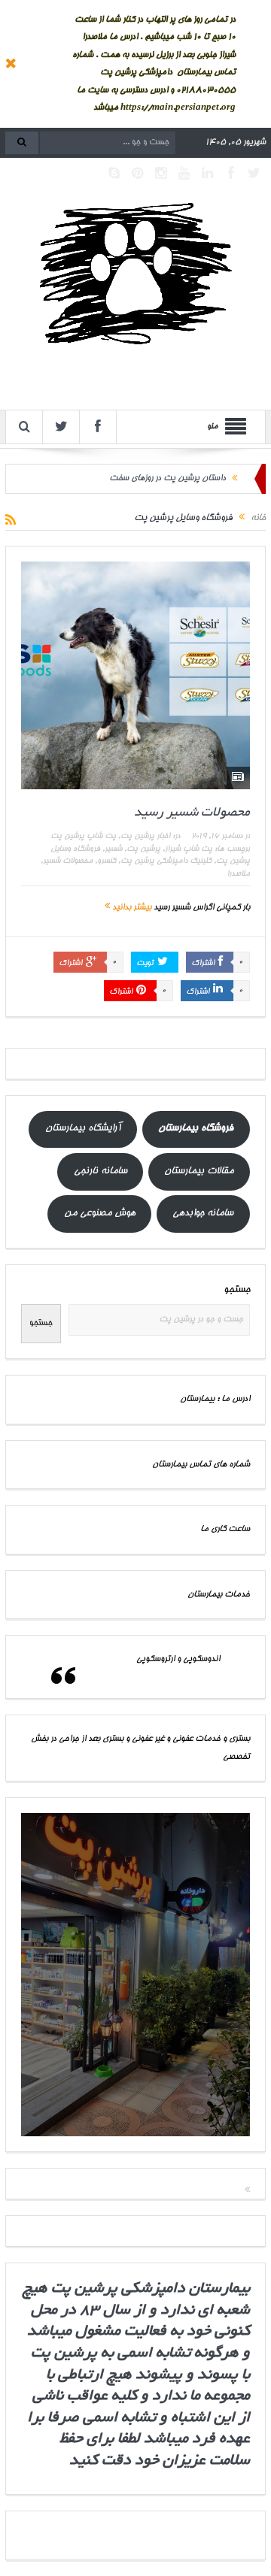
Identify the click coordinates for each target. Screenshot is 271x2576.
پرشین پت (143, 849)
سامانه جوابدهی (203, 1214)
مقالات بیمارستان (199, 1171)
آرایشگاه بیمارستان (83, 1129)
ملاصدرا (238, 874)
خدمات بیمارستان (219, 1595)
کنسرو (107, 861)
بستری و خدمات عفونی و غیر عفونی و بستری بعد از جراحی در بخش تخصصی (140, 1748)
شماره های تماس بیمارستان (201, 1465)
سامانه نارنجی (100, 1171)
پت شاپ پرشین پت (83, 837)
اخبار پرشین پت (145, 837)
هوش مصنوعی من (100, 1214)
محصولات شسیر (68, 861)
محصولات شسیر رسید (192, 813)
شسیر (113, 849)
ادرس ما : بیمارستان (215, 1399)
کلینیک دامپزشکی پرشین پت (166, 861)
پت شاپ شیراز (189, 849)
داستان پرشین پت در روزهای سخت (167, 478)
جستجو (237, 1290)
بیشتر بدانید (131, 908)
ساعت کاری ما (225, 1529)
